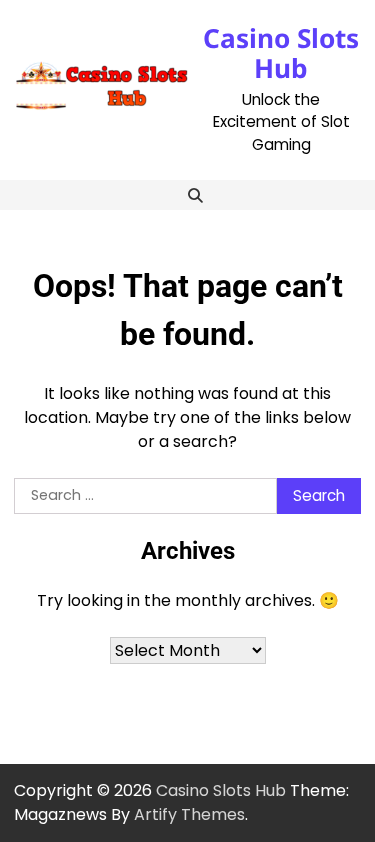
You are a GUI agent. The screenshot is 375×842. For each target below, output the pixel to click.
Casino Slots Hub (281, 53)
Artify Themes (189, 814)
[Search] (196, 195)
